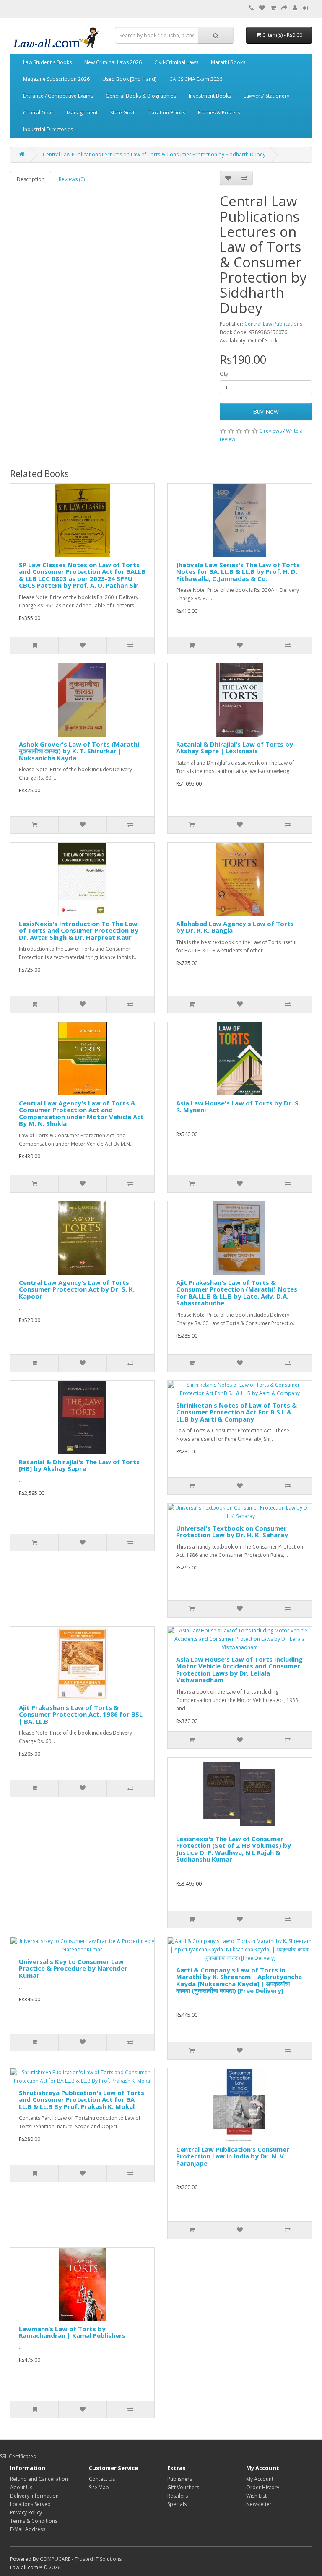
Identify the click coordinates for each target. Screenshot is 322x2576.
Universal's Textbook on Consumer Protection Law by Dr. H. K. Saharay (232, 1532)
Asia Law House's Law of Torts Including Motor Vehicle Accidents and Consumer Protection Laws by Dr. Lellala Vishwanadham (239, 1670)
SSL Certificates (18, 2456)
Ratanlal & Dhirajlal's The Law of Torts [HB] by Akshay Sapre (79, 1465)
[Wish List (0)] (262, 8)
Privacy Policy (26, 2512)
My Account (260, 2479)
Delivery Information (34, 2496)
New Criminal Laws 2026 (113, 62)
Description (31, 179)
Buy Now (266, 411)
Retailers (178, 2496)
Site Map (99, 2487)
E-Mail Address (28, 2529)
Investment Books (210, 96)
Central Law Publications (273, 324)
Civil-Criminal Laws (176, 62)
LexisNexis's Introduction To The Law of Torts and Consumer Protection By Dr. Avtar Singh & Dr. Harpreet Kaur (79, 930)
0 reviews (271, 431)
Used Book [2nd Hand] (130, 79)
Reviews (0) (72, 179)
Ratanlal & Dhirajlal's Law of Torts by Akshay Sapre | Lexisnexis (235, 748)
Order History (263, 2487)
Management (82, 113)
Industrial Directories (48, 129)
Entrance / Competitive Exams (58, 96)
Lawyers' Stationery (266, 96)
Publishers (180, 2479)
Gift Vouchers (183, 2487)
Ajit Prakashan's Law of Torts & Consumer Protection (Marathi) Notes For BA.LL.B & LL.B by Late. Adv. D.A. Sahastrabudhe (237, 1293)
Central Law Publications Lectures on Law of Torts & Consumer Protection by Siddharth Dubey (154, 154)
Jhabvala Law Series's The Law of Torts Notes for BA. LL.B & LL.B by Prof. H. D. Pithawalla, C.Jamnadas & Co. (238, 572)
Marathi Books (228, 62)
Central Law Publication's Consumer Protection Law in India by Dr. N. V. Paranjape (233, 2156)
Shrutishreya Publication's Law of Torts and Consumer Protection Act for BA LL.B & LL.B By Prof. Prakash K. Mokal (82, 2100)
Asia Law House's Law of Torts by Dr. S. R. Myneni (238, 1106)
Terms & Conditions (34, 2521)
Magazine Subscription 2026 (56, 79)
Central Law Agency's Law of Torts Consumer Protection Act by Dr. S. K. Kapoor (77, 1289)
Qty (224, 374)
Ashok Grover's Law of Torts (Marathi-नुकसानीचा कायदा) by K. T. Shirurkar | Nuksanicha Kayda (80, 751)
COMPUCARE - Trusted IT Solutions (81, 2559)
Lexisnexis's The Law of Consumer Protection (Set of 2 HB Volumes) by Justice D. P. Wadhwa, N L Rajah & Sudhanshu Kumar (234, 1849)
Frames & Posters (219, 113)
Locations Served (30, 2504)
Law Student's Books (47, 62)
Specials (177, 2504)
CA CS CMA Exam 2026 (196, 79)
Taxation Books (167, 113)
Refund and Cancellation (39, 2479)
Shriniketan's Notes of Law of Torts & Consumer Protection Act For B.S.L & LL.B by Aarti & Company (236, 1412)
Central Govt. (39, 113)
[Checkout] (284, 8)
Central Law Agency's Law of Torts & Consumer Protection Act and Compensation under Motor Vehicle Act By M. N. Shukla (81, 1113)
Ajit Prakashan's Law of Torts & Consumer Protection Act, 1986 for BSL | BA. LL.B (81, 1714)
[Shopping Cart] (273, 8)
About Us (21, 2487)
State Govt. (123, 113)
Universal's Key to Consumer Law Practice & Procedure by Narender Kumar (73, 1968)
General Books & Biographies (141, 96)
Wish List (256, 2496)
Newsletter (259, 2504)
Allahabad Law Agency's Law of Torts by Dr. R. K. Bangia (235, 927)
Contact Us (102, 2479)
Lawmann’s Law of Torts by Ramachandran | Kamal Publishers (72, 2332)
